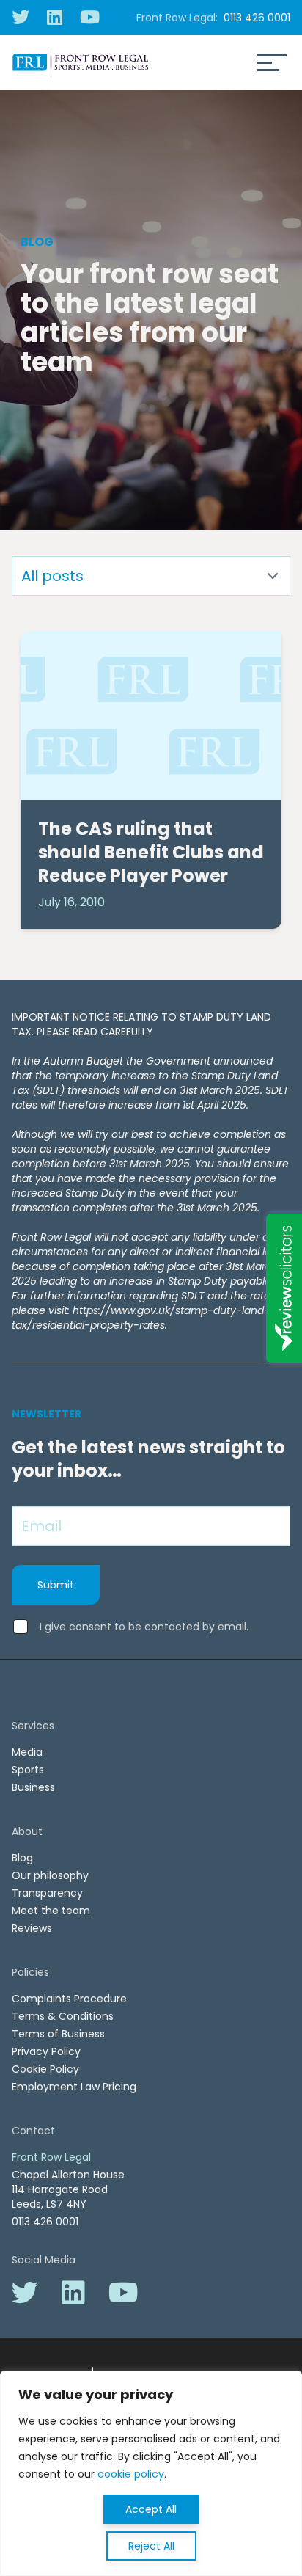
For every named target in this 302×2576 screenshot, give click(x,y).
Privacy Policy (46, 2051)
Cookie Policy (45, 2069)
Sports (28, 1770)
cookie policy (131, 2474)
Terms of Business (58, 2034)
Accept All (151, 2509)
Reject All (151, 2546)
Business (33, 1787)
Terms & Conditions (63, 2016)
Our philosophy (50, 1875)
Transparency (47, 1893)
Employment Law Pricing (74, 2087)
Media (27, 1752)
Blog (22, 1858)
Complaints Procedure (69, 1999)
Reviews (32, 1928)
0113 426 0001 (257, 18)
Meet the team (51, 1911)
